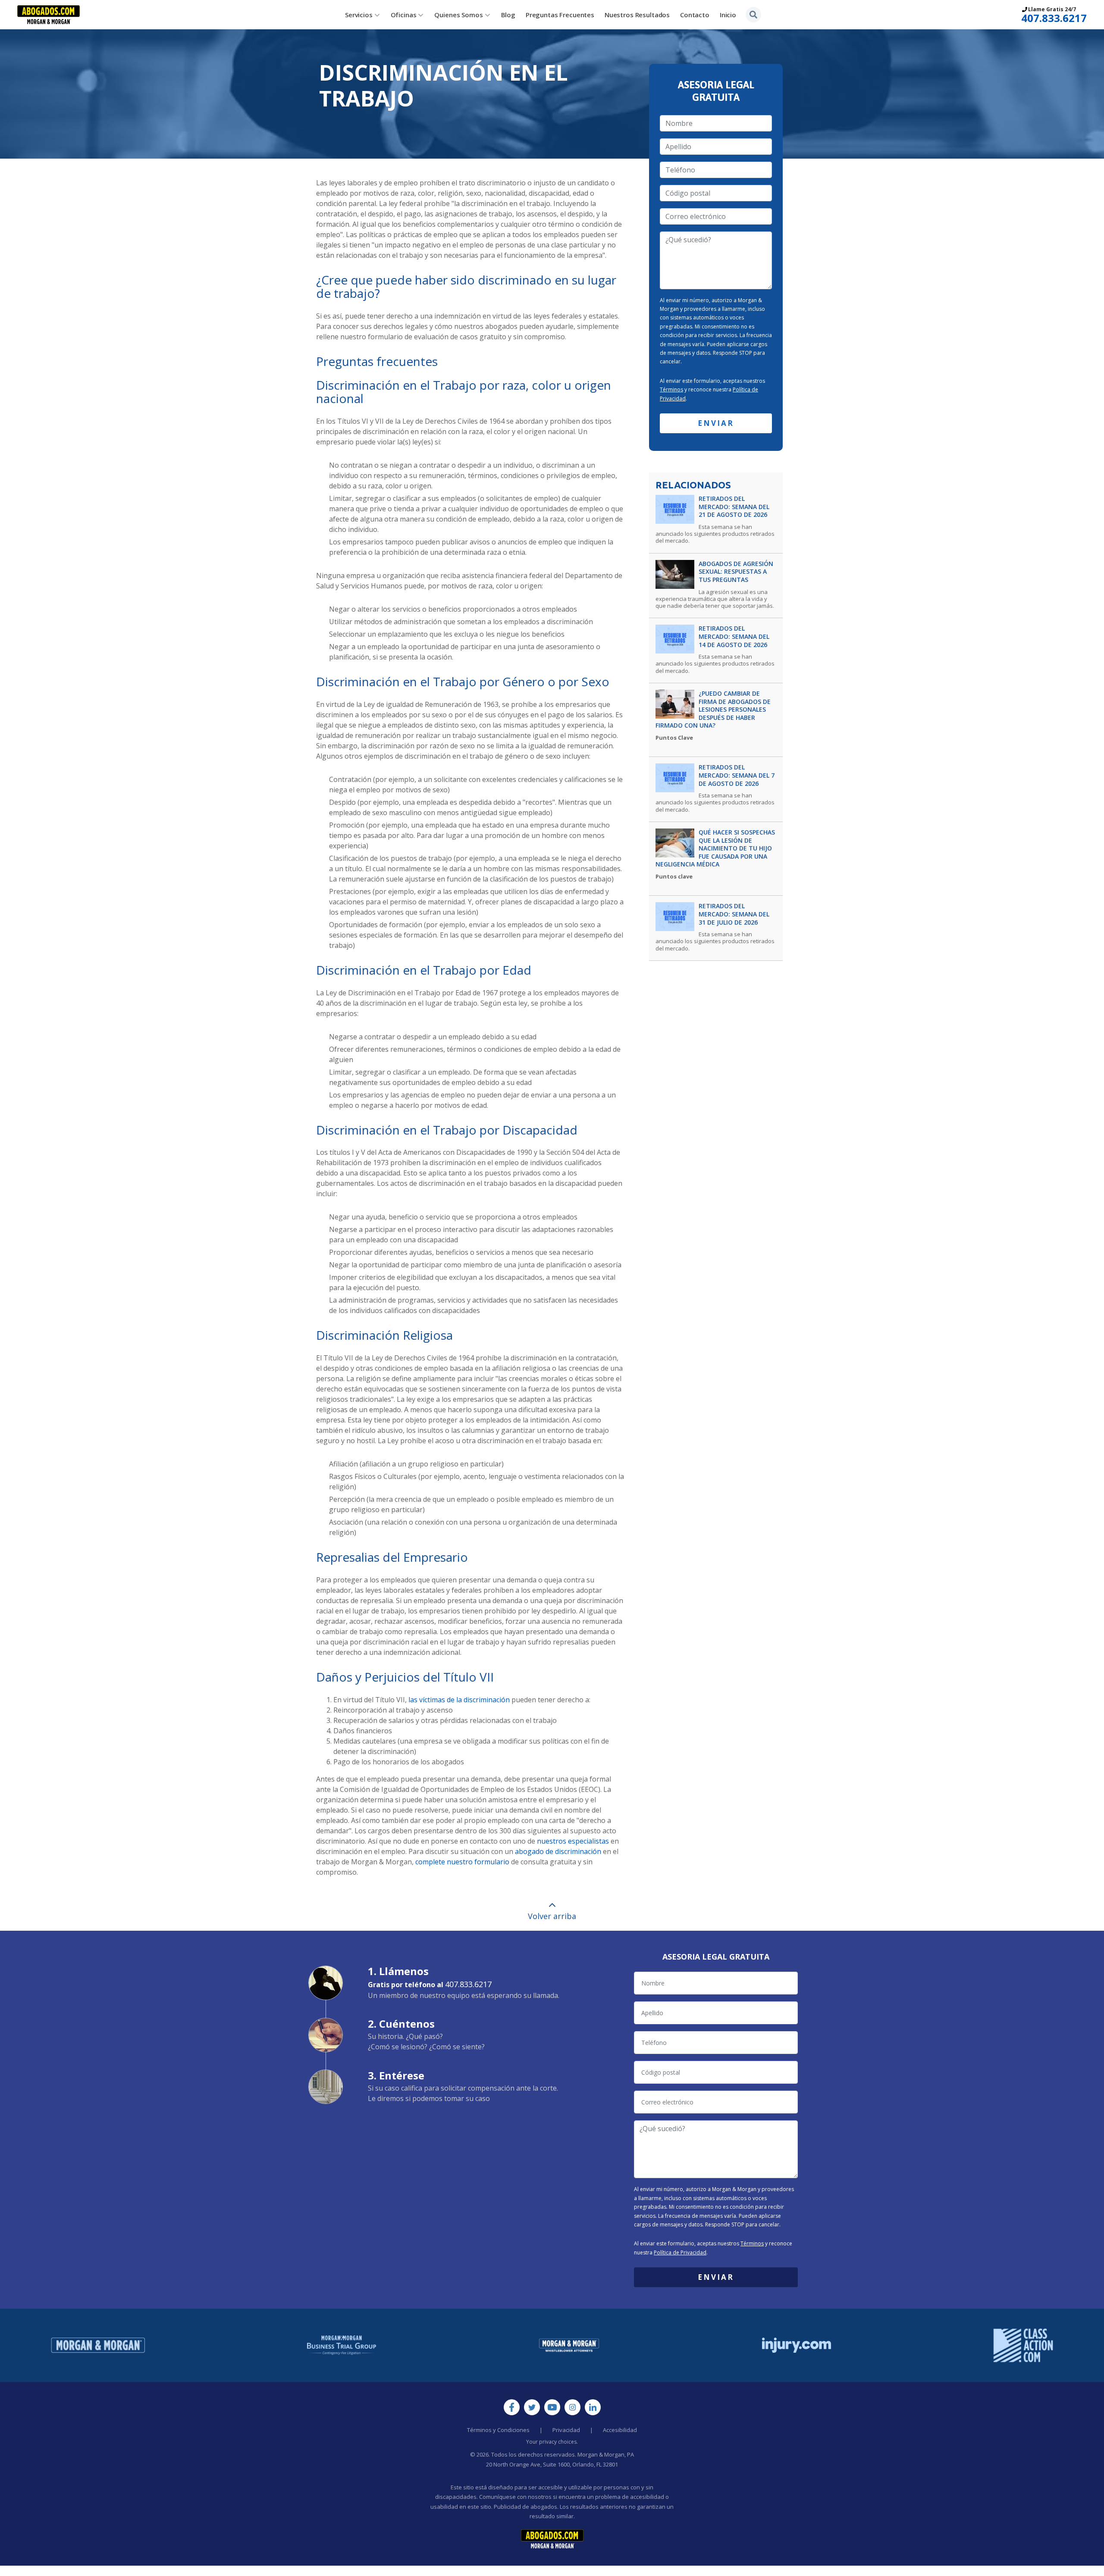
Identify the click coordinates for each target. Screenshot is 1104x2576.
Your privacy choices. (552, 2442)
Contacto (695, 15)
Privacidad (566, 2430)
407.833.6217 (1054, 18)
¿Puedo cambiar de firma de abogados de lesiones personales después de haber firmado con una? (713, 710)
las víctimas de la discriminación (459, 1700)
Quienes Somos (458, 15)
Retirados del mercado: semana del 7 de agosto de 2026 (737, 775)
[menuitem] (363, 15)
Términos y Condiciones (498, 2430)
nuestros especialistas (573, 1841)
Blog (508, 15)
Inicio (728, 15)
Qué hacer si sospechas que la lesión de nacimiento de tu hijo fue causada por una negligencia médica (715, 849)
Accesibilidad (620, 2430)
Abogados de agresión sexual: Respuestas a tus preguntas (736, 572)
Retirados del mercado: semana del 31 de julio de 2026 (734, 914)
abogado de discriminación (558, 1851)
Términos (671, 389)
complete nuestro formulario (462, 1862)
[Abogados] (49, 15)
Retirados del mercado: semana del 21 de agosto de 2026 (734, 507)
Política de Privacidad (680, 2252)
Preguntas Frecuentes (560, 15)
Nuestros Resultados (637, 15)
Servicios (359, 15)
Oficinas (404, 15)
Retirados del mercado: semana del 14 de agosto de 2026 (734, 636)
